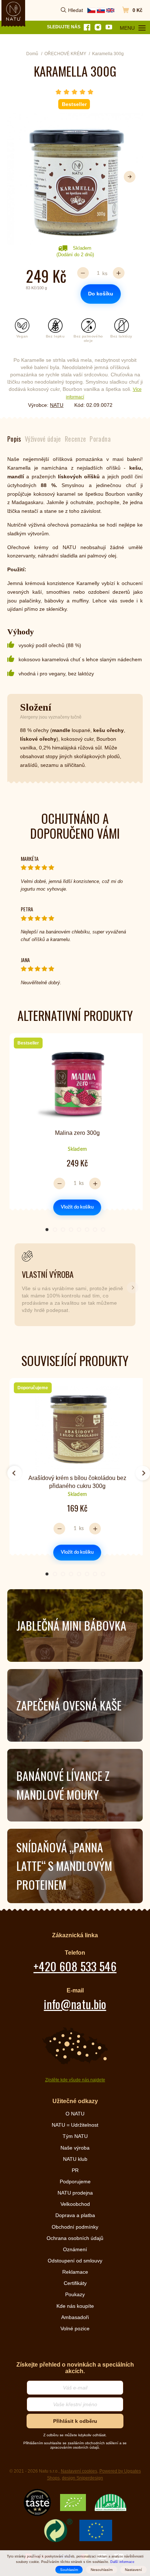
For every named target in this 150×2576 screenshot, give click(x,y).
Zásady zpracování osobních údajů (75, 1382)
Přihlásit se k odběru (75, 1340)
